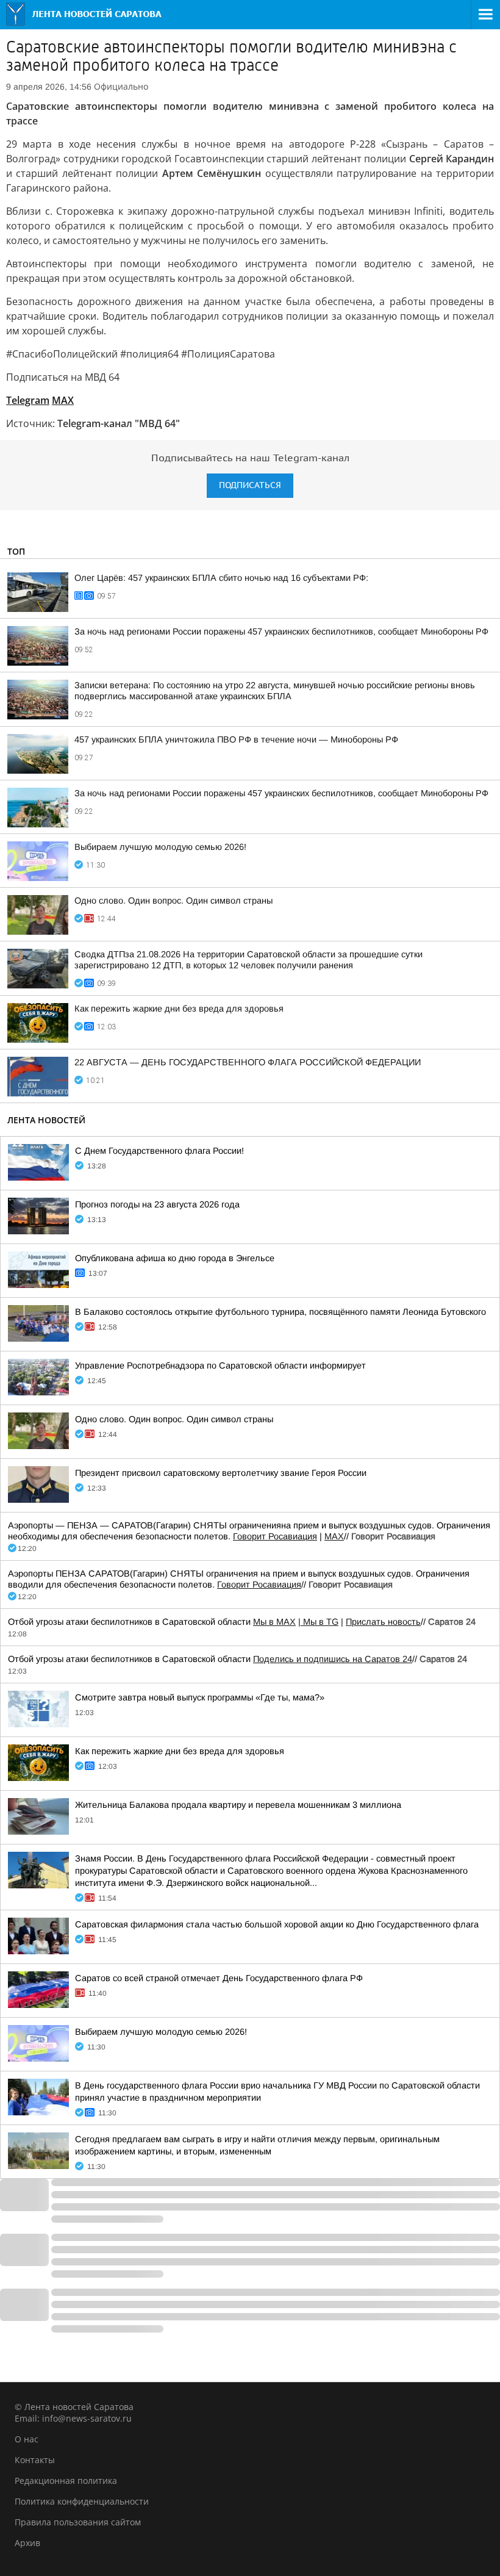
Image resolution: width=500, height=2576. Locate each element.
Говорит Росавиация (275, 1536)
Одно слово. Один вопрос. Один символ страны (173, 901)
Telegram (28, 400)
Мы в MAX (274, 1622)
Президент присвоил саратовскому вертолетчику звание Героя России (221, 1473)
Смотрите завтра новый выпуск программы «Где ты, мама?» (200, 1697)
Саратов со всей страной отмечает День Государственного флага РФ (219, 1978)
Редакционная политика (66, 2481)
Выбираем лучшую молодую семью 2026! (160, 847)
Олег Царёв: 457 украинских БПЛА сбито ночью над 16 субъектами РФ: (221, 578)
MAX (63, 400)
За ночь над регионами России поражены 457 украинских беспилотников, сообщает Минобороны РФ (281, 631)
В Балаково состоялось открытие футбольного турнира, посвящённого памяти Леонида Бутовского (280, 1312)
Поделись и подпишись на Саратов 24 (333, 1659)
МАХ (334, 1536)
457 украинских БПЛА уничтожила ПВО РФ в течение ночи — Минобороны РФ (236, 739)
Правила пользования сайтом (78, 2522)
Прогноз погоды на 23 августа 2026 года (157, 1204)
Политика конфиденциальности (82, 2501)
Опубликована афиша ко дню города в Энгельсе (175, 1258)
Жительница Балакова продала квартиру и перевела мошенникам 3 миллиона (238, 1805)
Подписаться (250, 485)
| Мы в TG (318, 1622)
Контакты (35, 2460)
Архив (27, 2543)
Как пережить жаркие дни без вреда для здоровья (179, 1009)
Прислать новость (383, 1622)
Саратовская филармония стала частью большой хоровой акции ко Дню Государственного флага (277, 1924)
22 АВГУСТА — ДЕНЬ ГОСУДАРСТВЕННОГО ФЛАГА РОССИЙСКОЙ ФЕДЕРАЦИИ (248, 1062)
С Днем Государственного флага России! (159, 1151)
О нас (27, 2439)
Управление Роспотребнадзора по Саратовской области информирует (220, 1365)
